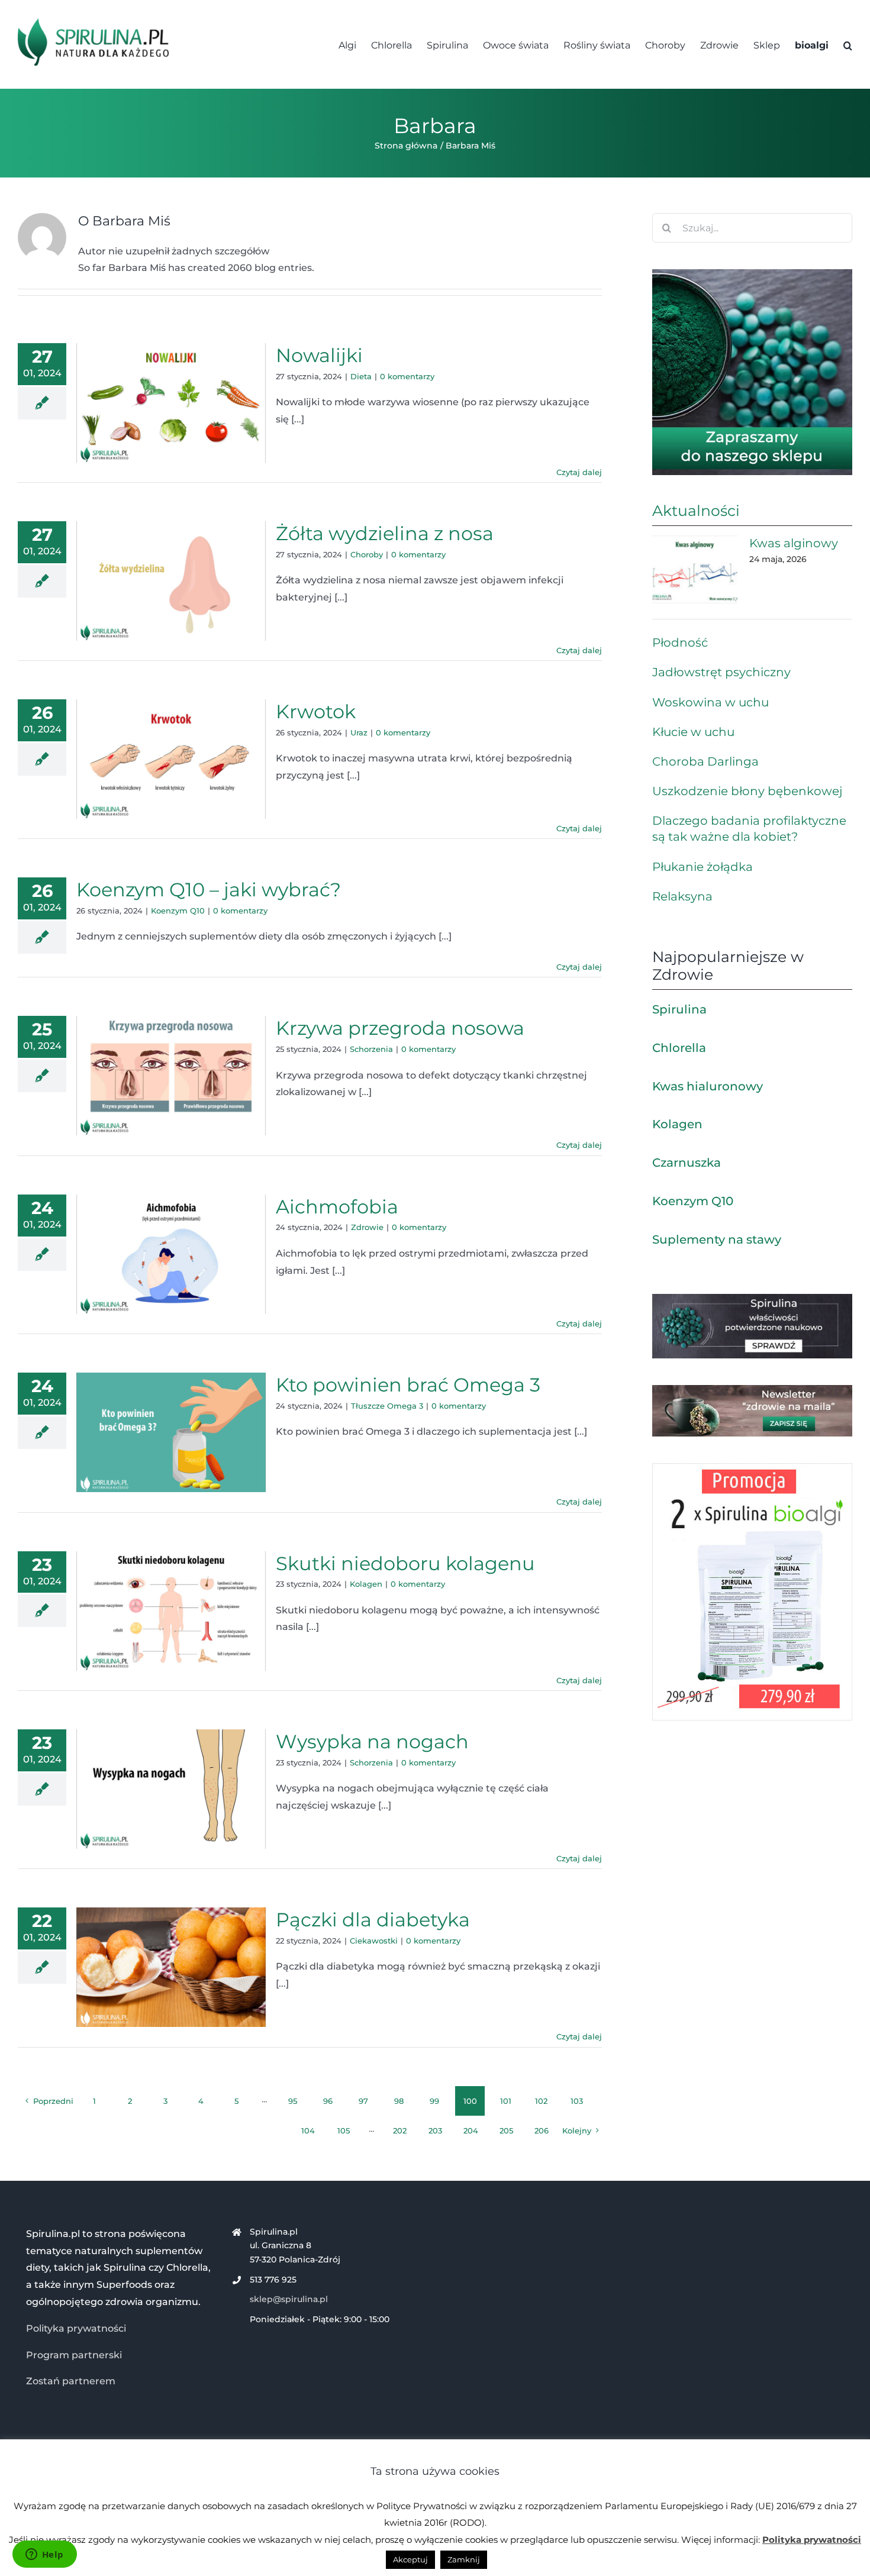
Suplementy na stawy (717, 1239)
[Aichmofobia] (171, 1254)
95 (293, 2101)
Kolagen (366, 1584)
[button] (848, 44)
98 (399, 2101)
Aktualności (696, 511)
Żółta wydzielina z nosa (385, 533)
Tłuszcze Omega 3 (387, 1406)
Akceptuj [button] (410, 2559)
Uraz (359, 732)
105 (344, 2130)
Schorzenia (371, 1049)
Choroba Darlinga (705, 761)
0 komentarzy (407, 376)
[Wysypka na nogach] (171, 1789)
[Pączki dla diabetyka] (171, 1967)
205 (506, 2130)
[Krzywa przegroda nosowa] (171, 1076)
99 (434, 2101)
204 (471, 2130)
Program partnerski (74, 2355)
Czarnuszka (687, 1163)
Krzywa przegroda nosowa (400, 1028)
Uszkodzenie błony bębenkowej (747, 791)
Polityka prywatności (76, 2328)
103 (577, 2101)
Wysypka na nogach (372, 1741)
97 (363, 2101)
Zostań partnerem (71, 2381)
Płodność (680, 643)
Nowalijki (319, 355)
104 (308, 2130)
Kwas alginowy (794, 543)
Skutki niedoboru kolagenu (405, 1563)
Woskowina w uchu (710, 702)
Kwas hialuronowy (708, 1086)
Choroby (367, 554)
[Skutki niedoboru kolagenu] (171, 1611)
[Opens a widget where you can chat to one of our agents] (44, 2555)
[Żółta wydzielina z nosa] (171, 581)
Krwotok (316, 711)
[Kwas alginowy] (695, 570)
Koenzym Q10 (178, 911)
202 (400, 2130)
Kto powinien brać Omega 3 (408, 1385)
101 (506, 2101)
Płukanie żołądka (703, 867)
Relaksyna (682, 896)
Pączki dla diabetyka (373, 1920)
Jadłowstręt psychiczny (721, 672)
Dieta (361, 376)
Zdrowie (367, 1227)
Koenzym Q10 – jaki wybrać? (209, 890)
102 (541, 2101)
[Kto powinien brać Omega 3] (171, 1432)
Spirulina (679, 1009)
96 (328, 2101)
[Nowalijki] (171, 403)
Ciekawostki (374, 1941)
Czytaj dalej (579, 472)
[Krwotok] (171, 759)
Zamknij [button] (464, 2559)
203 (435, 2130)
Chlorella (679, 1048)
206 (542, 2130)
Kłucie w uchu (693, 732)
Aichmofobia (337, 1207)
